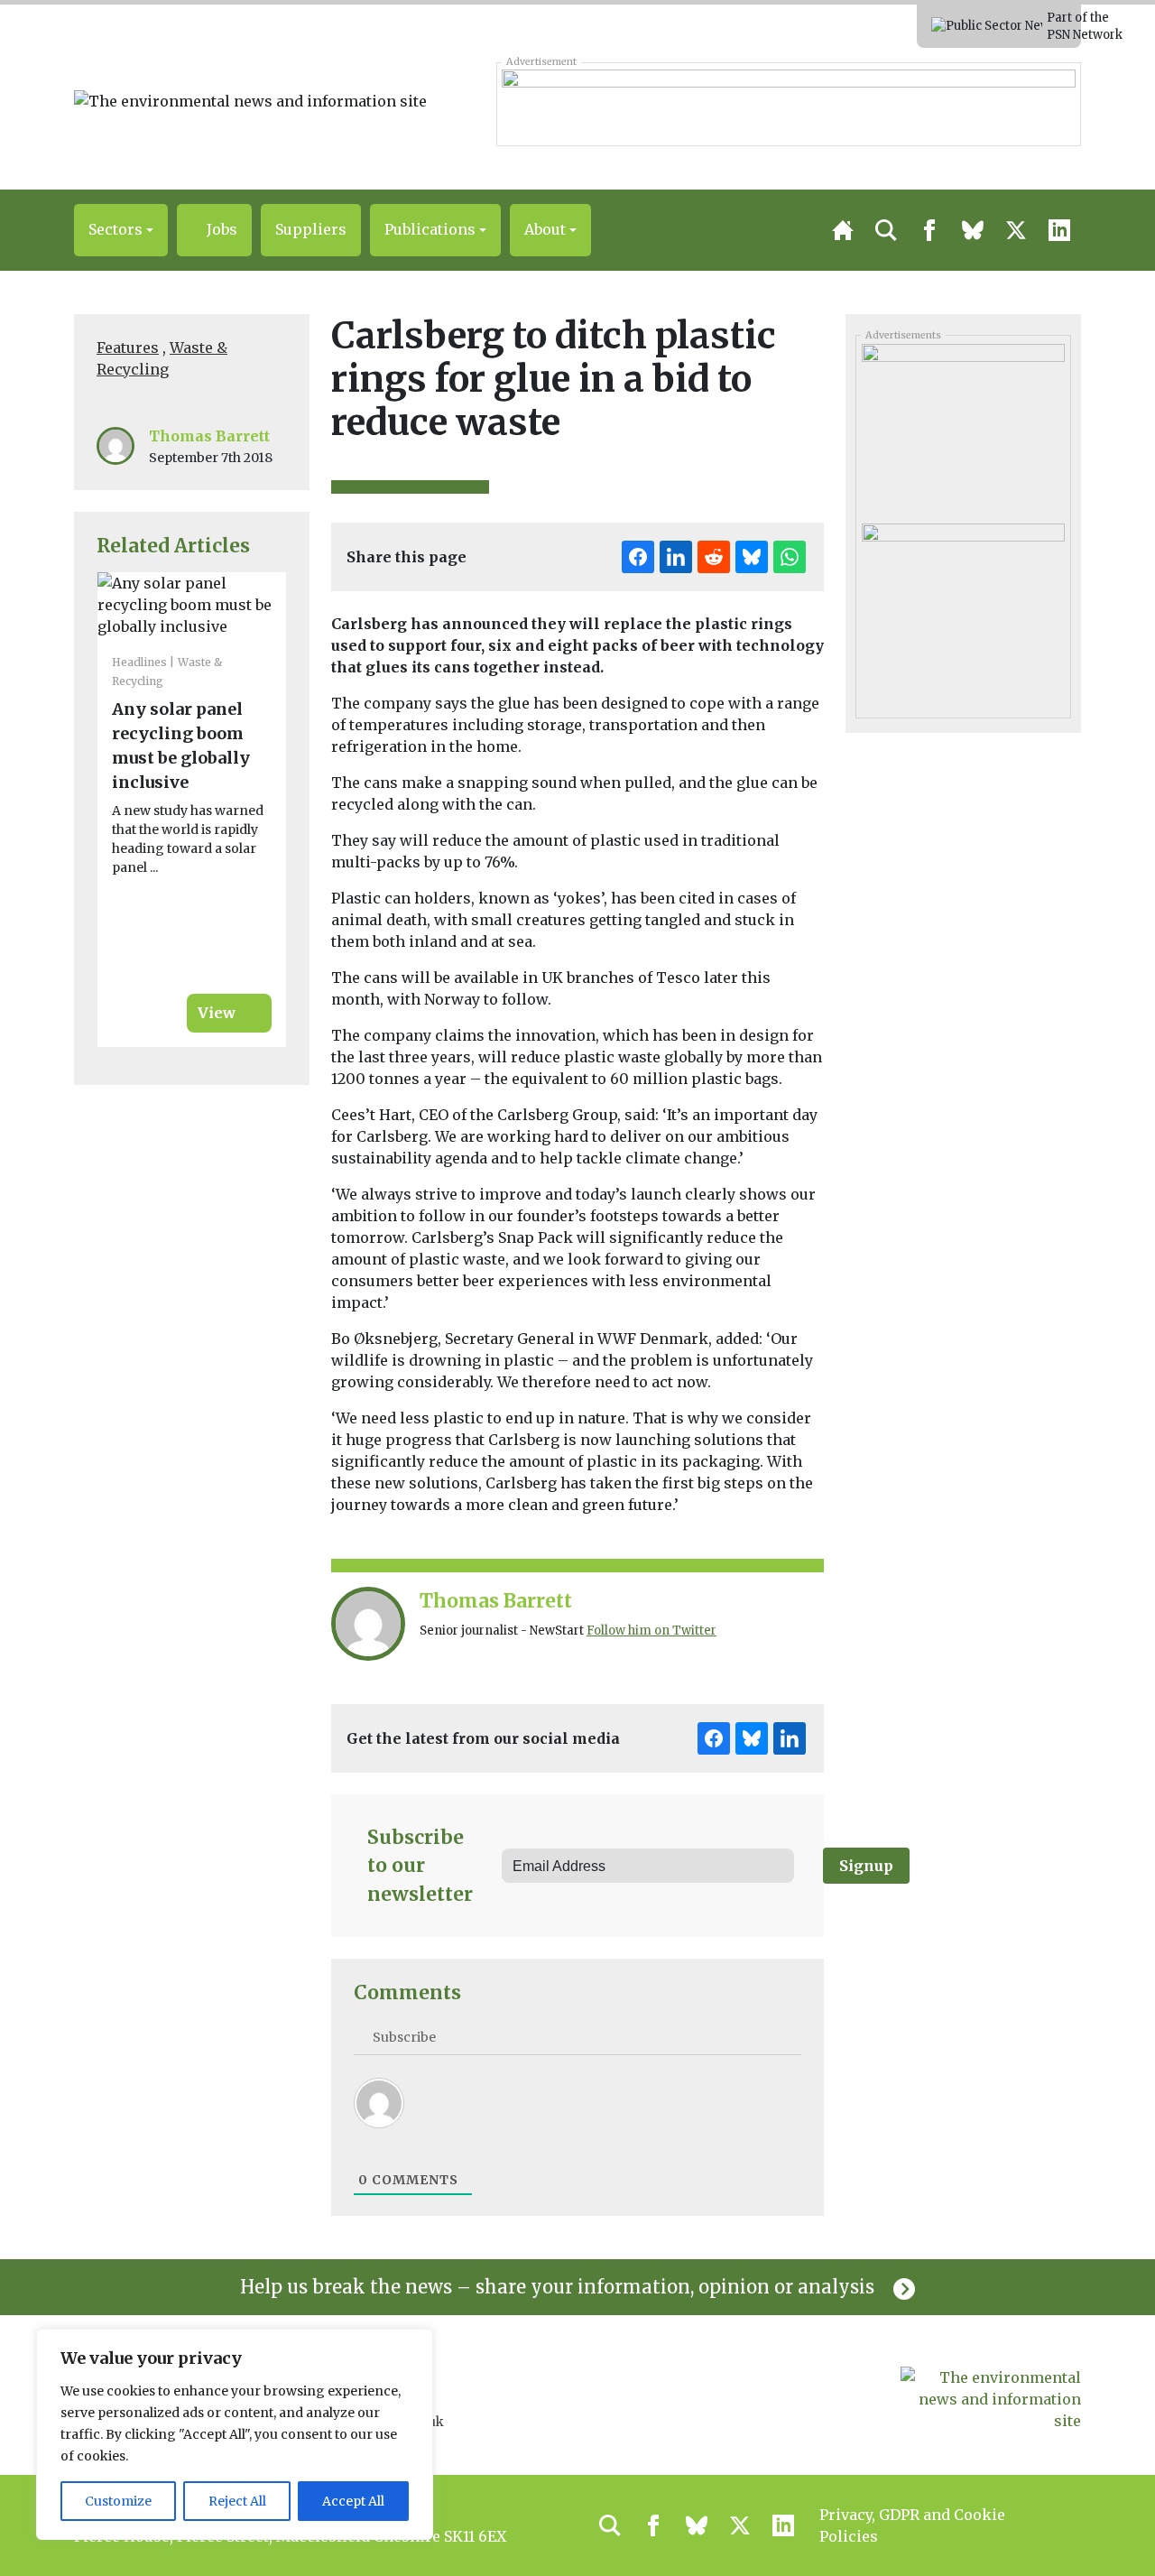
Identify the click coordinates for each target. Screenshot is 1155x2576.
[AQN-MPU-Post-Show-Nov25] (963, 607)
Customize (118, 2501)
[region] (235, 2434)
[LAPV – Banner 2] (788, 104)
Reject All (237, 2501)
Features (128, 347)
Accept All (353, 2501)
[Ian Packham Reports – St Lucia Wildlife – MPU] (963, 427)
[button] (121, 230)
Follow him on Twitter (651, 1631)
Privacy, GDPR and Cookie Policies (912, 2525)
